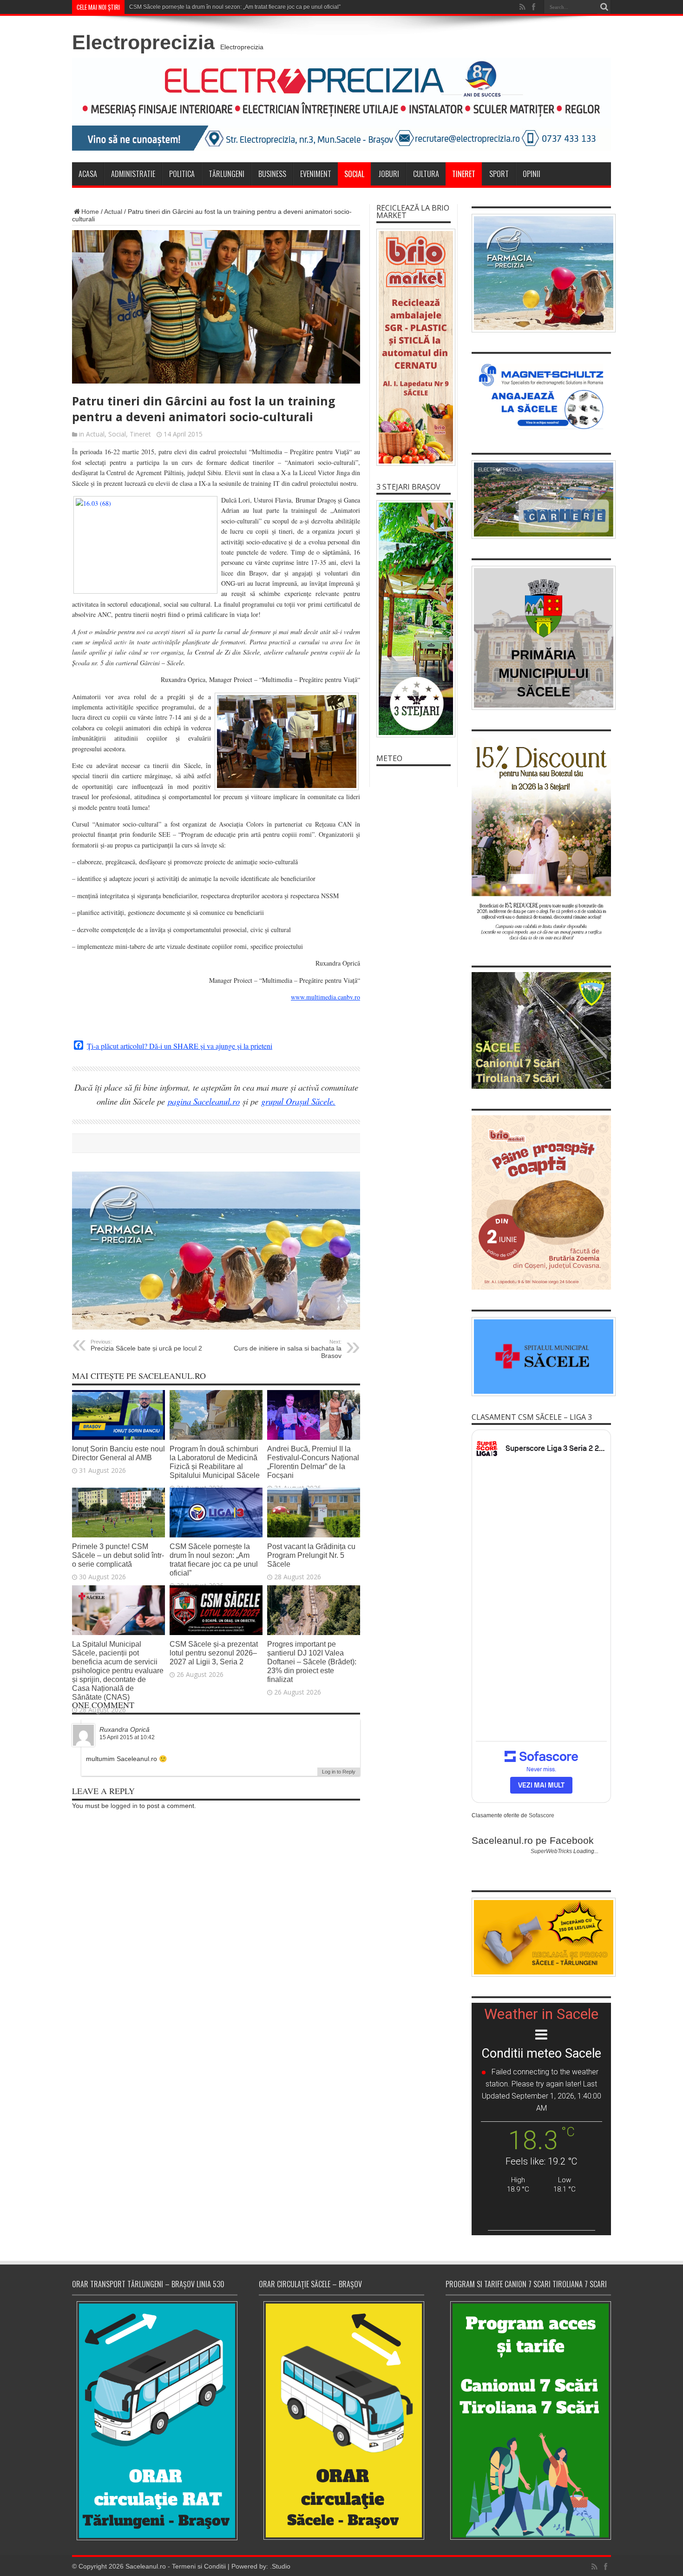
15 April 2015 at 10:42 (127, 1737)
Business (272, 174)
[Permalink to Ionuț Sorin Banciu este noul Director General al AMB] (118, 1437)
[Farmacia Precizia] (216, 1327)
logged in (124, 1806)
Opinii (532, 174)
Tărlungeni (227, 174)
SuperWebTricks (551, 1851)
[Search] (604, 7)
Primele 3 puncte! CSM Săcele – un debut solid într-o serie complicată (118, 1555)
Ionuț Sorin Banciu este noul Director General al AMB (118, 1453)
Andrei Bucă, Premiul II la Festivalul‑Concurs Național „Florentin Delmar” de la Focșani (313, 1462)
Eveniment (316, 174)
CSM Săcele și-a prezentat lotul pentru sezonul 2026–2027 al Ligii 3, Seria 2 (214, 1653)
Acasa (88, 174)
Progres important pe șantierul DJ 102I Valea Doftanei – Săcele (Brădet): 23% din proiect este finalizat (312, 1662)
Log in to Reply (339, 1772)
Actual (113, 212)
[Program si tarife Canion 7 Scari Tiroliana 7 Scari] (528, 2420)
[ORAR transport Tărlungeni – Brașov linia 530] (155, 2421)
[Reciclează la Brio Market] (414, 347)
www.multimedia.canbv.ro (325, 997)
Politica (182, 174)
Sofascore (542, 1815)
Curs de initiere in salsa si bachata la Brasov (288, 1349)
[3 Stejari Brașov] (414, 619)
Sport (499, 174)
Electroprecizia (143, 42)
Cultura (426, 174)
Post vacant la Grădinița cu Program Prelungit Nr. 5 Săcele (311, 1555)
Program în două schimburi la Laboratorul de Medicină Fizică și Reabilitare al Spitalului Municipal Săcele (215, 1462)
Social (354, 174)
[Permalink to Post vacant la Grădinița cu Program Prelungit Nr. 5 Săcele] (314, 1535)
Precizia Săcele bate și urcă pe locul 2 (146, 1345)
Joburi (389, 174)
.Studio (280, 2566)
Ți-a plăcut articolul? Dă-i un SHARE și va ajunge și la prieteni (180, 1046)
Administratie (133, 174)
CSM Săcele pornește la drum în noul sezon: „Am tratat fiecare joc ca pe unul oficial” (214, 1560)
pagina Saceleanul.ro (204, 1101)
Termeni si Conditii (199, 2566)
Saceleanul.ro (146, 2566)
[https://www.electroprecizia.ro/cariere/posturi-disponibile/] (541, 500)
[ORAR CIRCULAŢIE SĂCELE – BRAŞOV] (341, 2420)
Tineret (464, 174)
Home (90, 212)
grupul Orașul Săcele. (298, 1101)
